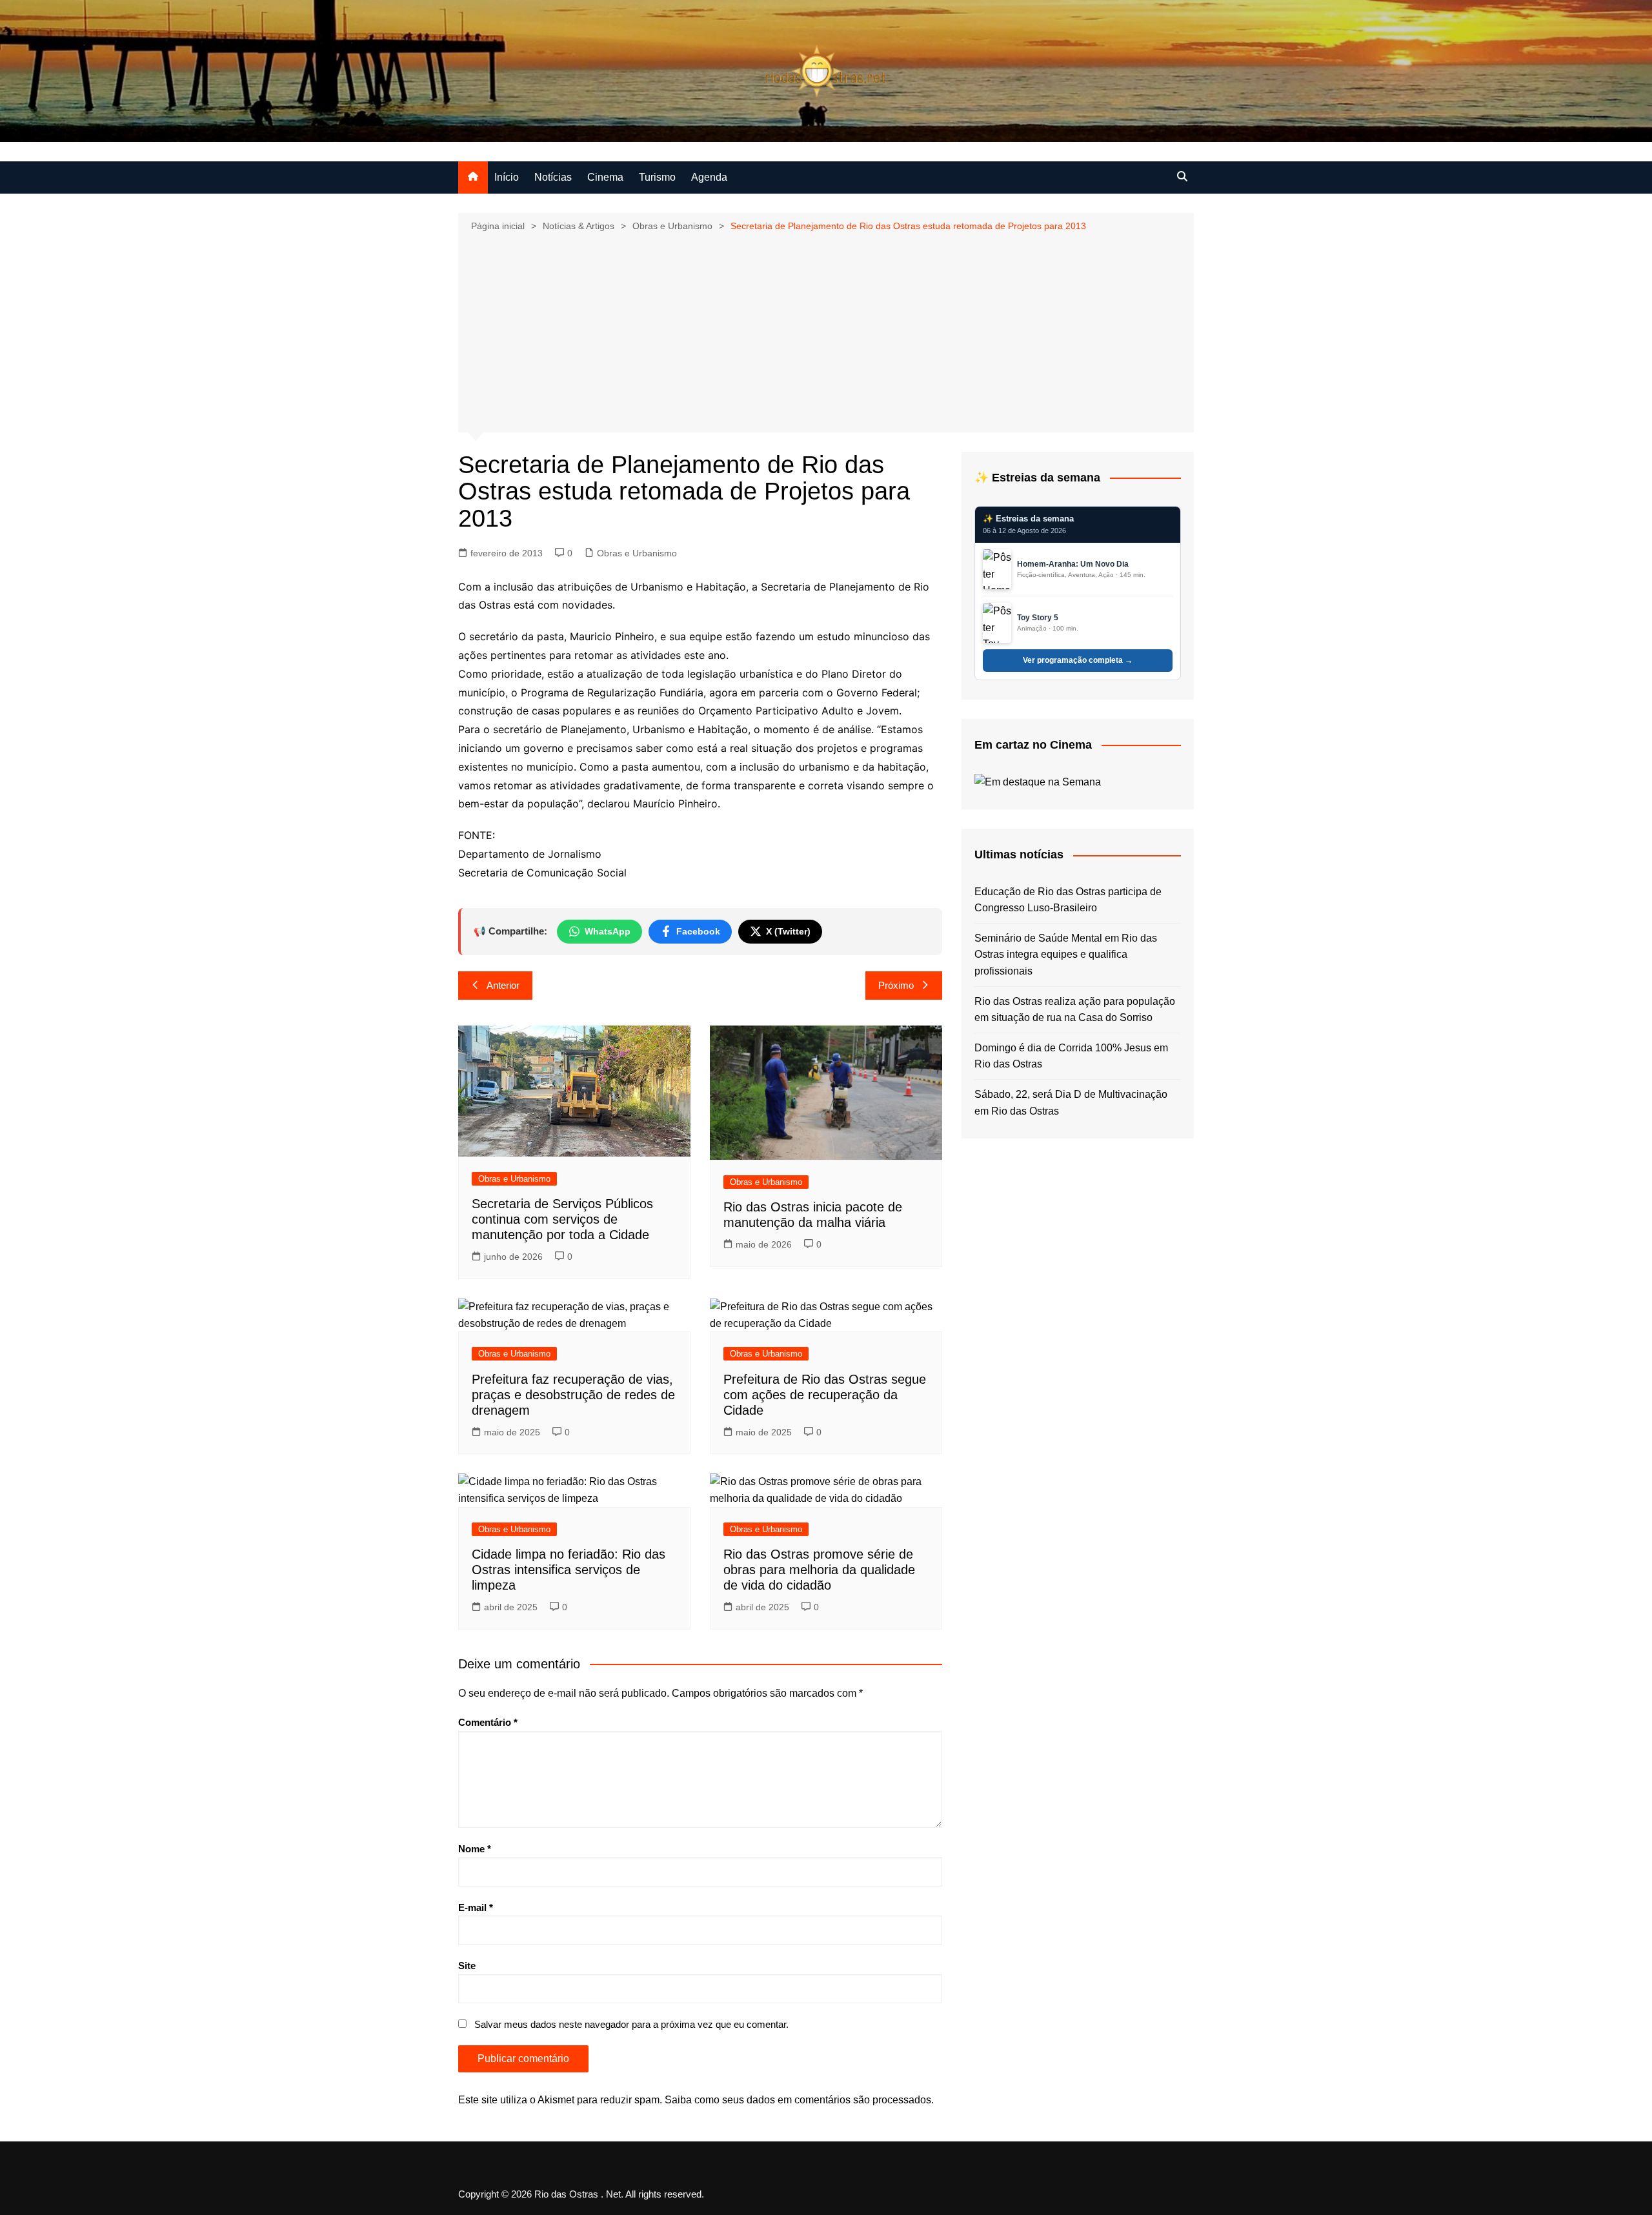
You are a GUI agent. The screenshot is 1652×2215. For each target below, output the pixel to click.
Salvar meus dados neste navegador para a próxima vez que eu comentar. (631, 2024)
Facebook (698, 931)
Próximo (896, 985)
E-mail (476, 1907)
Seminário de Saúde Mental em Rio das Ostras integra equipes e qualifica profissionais (1066, 955)
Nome (475, 1849)
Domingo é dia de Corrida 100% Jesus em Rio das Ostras (1071, 1056)
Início (507, 177)
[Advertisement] (826, 331)
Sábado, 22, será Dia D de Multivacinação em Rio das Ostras (1071, 1103)
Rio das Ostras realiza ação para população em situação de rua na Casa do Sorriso (1075, 1010)
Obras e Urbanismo (637, 553)
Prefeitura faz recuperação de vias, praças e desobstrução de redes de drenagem (573, 1395)
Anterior (503, 985)
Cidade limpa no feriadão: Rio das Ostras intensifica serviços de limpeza (569, 1570)
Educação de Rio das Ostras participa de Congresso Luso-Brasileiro (1068, 900)
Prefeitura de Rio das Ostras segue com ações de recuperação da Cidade (825, 1395)
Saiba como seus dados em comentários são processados (798, 2100)
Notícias (553, 177)
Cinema (605, 177)
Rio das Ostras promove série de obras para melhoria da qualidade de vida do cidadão (819, 1570)
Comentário (488, 1722)
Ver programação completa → (1078, 660)
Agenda (709, 177)
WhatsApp (608, 931)
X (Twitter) (788, 931)
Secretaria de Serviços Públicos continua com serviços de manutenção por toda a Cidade (562, 1219)
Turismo (657, 177)
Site (467, 1966)
